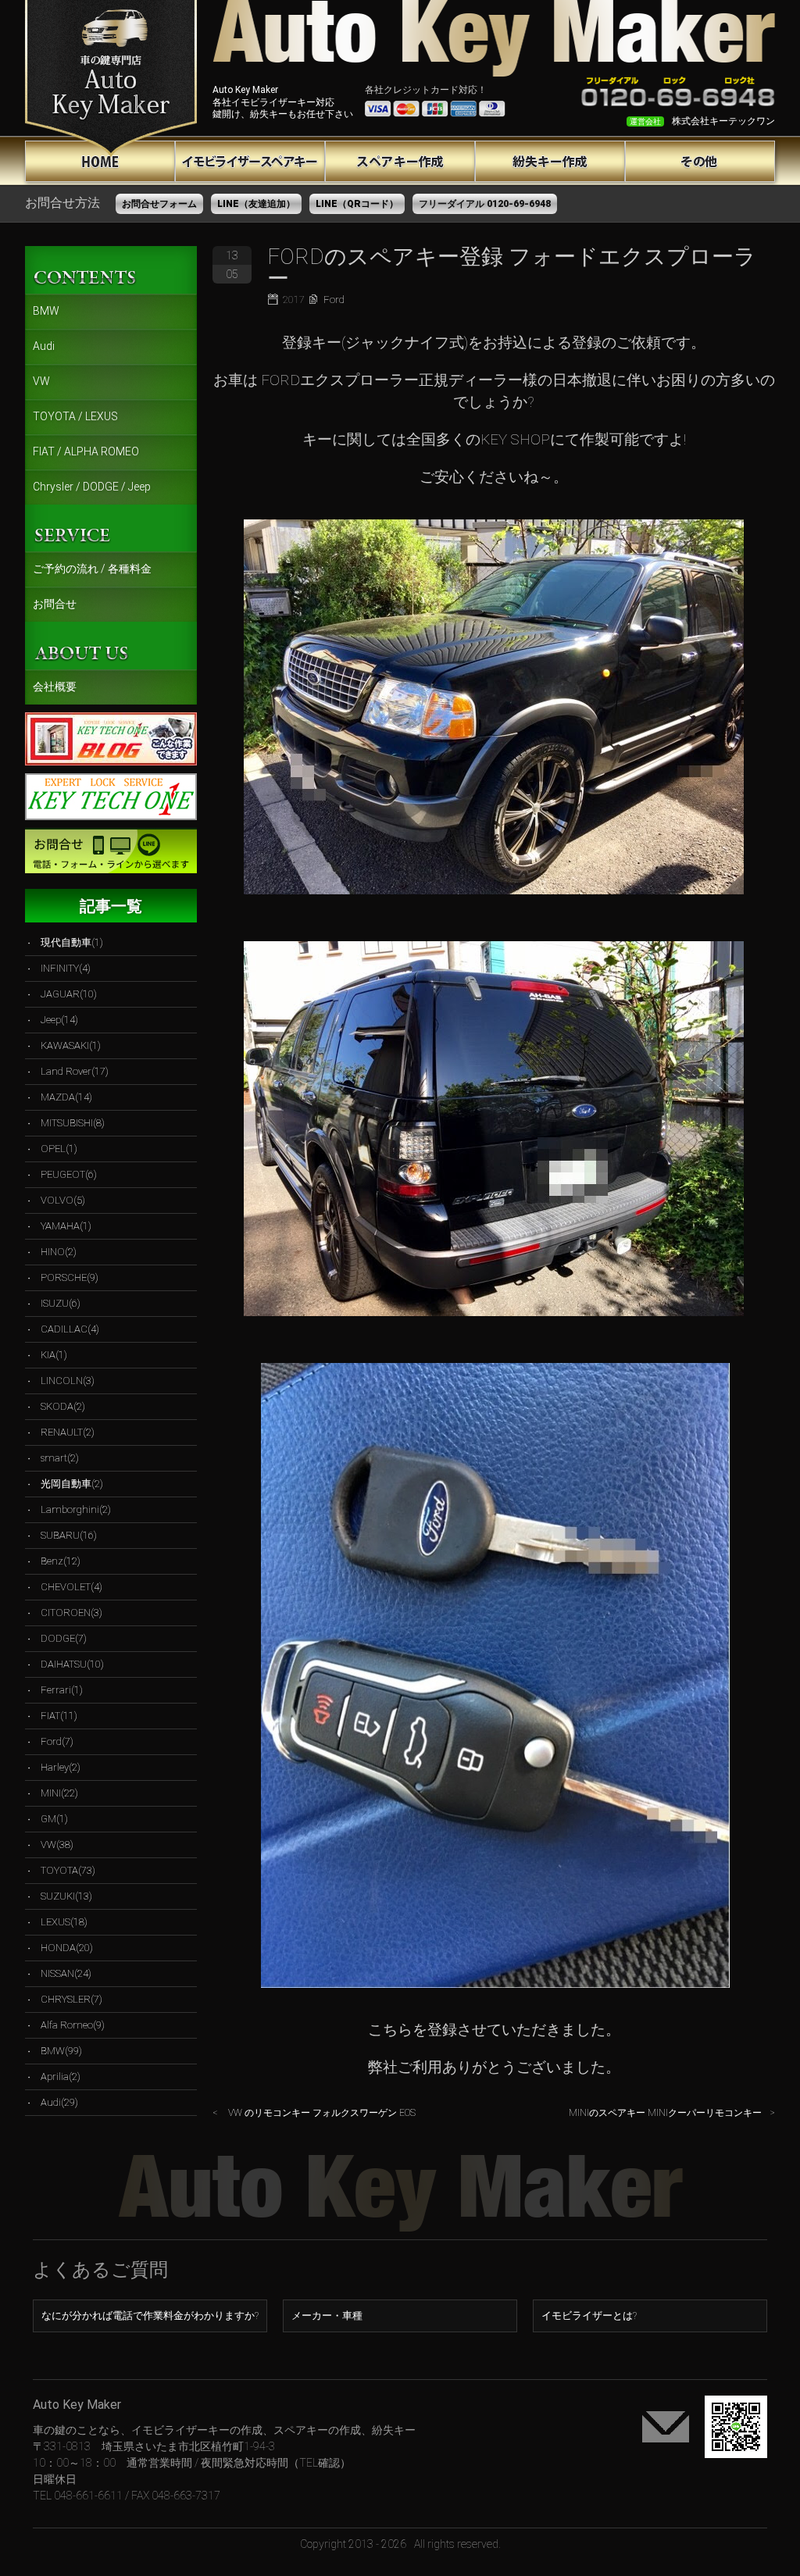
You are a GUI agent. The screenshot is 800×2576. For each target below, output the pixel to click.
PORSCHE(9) (70, 1277)
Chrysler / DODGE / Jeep (92, 487)
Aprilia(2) (61, 2076)
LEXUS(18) (64, 1922)
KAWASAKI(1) (71, 1045)
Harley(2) (61, 1767)
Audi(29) (59, 2102)
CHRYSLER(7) (71, 1999)
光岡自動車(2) (72, 1484)
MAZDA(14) (66, 1097)
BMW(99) (61, 2051)
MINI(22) (59, 1793)
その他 (700, 161)
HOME (100, 161)
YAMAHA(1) (66, 1226)
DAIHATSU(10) (72, 1664)
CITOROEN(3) (71, 1613)
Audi (44, 346)
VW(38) (57, 1845)
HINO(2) (59, 1252)
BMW (46, 311)
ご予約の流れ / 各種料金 (92, 569)
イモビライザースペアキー (250, 161)
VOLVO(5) (63, 1200)
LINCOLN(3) (68, 1381)
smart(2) (60, 1458)
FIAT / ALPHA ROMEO (86, 451)
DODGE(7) (64, 1638)
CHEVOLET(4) (71, 1587)
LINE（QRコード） (357, 204)
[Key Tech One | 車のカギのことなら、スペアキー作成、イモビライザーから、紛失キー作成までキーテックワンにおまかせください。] (111, 78)
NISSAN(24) (66, 1973)
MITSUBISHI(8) (73, 1123)
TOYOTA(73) (68, 1870)
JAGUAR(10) (69, 994)
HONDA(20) (67, 1948)
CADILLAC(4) (70, 1329)
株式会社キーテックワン (723, 121)
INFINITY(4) (66, 968)
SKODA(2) (63, 1406)
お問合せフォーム (159, 204)
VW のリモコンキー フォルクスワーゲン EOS (322, 2113)
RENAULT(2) (68, 1432)
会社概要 (55, 687)
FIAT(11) (59, 1716)
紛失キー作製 (550, 161)
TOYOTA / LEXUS (75, 416)
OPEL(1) (59, 1149)
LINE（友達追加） (256, 204)
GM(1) (54, 1819)
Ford (334, 300)
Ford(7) (57, 1741)
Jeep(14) (59, 1020)
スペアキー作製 (400, 161)
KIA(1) (54, 1355)
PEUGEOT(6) (69, 1174)
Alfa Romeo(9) (73, 2025)
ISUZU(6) (61, 1303)
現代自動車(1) (72, 942)
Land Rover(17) (75, 1071)
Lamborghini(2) (76, 1509)
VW (41, 381)
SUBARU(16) (69, 1535)
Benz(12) (61, 1561)
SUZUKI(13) (66, 1896)
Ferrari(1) (62, 1690)
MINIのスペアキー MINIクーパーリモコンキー (665, 2113)
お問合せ (55, 604)
